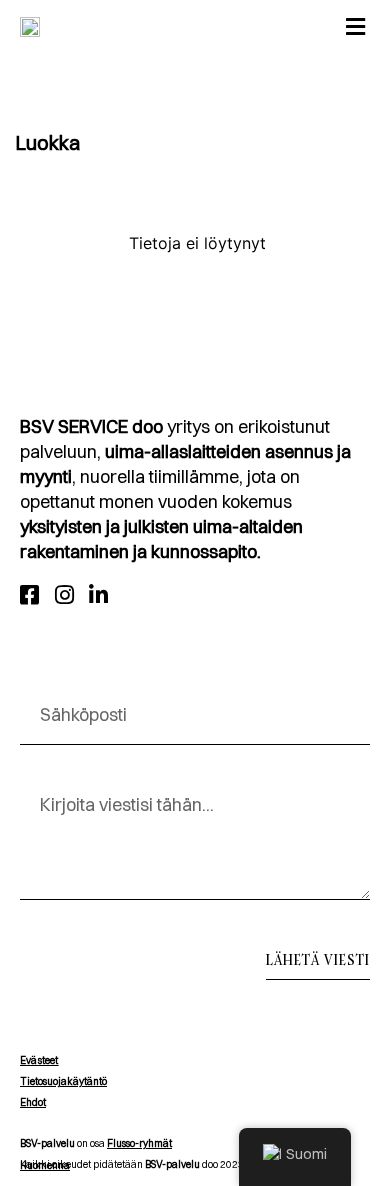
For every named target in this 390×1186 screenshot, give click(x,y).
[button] (355, 26)
